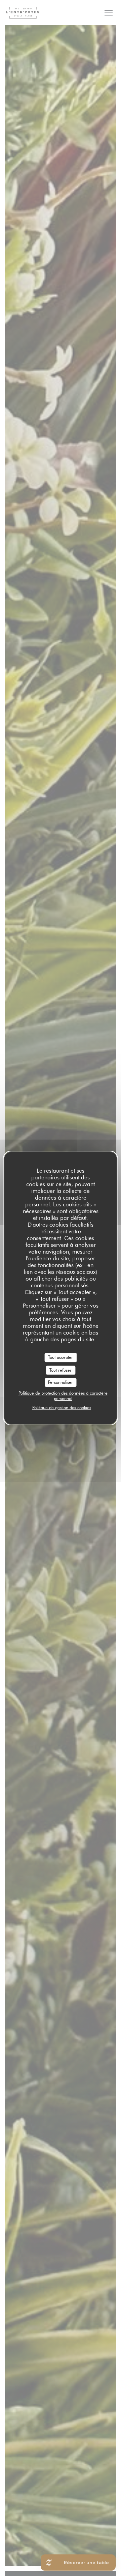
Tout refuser (61, 1370)
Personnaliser (61, 1382)
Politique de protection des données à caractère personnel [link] (63, 1396)
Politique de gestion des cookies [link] (62, 1407)
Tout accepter (61, 1357)
